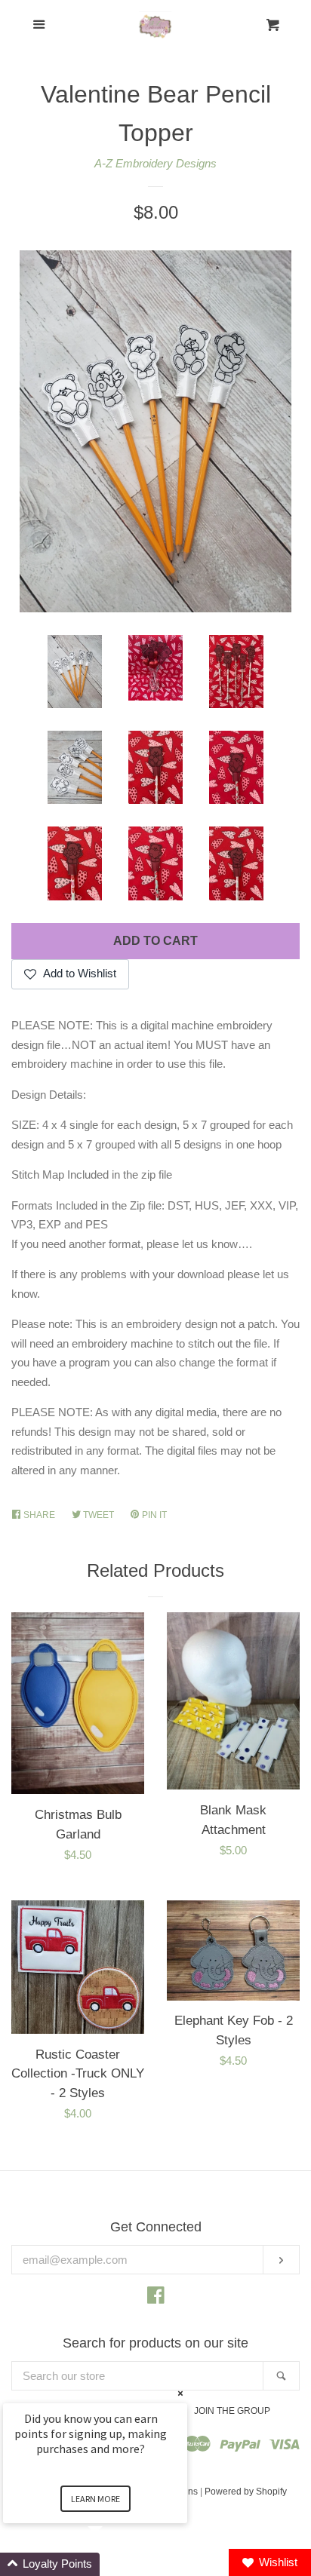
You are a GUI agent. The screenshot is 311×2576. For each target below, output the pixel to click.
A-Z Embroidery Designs (155, 163)
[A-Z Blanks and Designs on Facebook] (156, 2298)
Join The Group (232, 2411)
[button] (113, 2564)
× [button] (180, 2393)
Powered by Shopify (246, 2492)
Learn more (95, 2499)
